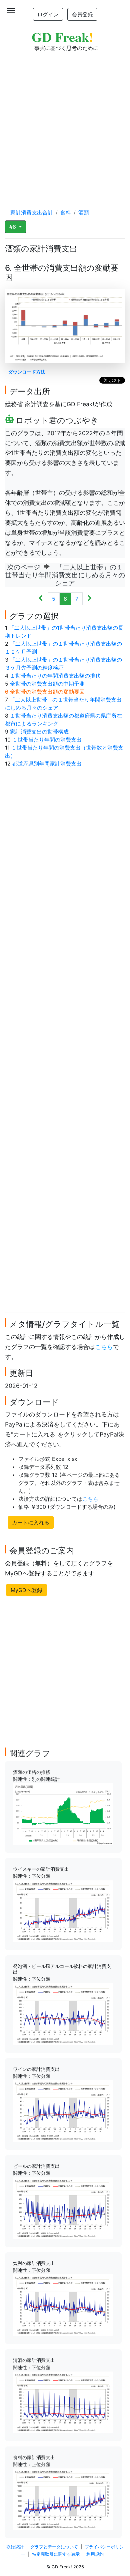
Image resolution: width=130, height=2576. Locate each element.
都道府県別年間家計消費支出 (47, 764)
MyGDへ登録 (26, 1590)
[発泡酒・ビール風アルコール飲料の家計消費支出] (63, 2013)
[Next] (89, 599)
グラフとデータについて (54, 2547)
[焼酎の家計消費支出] (63, 2305)
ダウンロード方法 (27, 372)
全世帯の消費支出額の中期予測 (47, 684)
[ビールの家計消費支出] (63, 2208)
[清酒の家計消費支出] (63, 2402)
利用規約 (95, 2554)
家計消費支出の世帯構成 (39, 732)
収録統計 (15, 2547)
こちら (104, 1347)
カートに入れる (31, 1522)
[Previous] (41, 599)
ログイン (48, 14)
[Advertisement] (65, 124)
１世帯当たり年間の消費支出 (47, 740)
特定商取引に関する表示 (56, 2554)
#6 (13, 227)
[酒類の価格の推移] (63, 1813)
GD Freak (62, 37)
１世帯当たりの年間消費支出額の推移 (55, 676)
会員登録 (82, 14)
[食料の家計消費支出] (63, 2499)
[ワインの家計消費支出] (63, 2110)
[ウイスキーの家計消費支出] (63, 1911)
